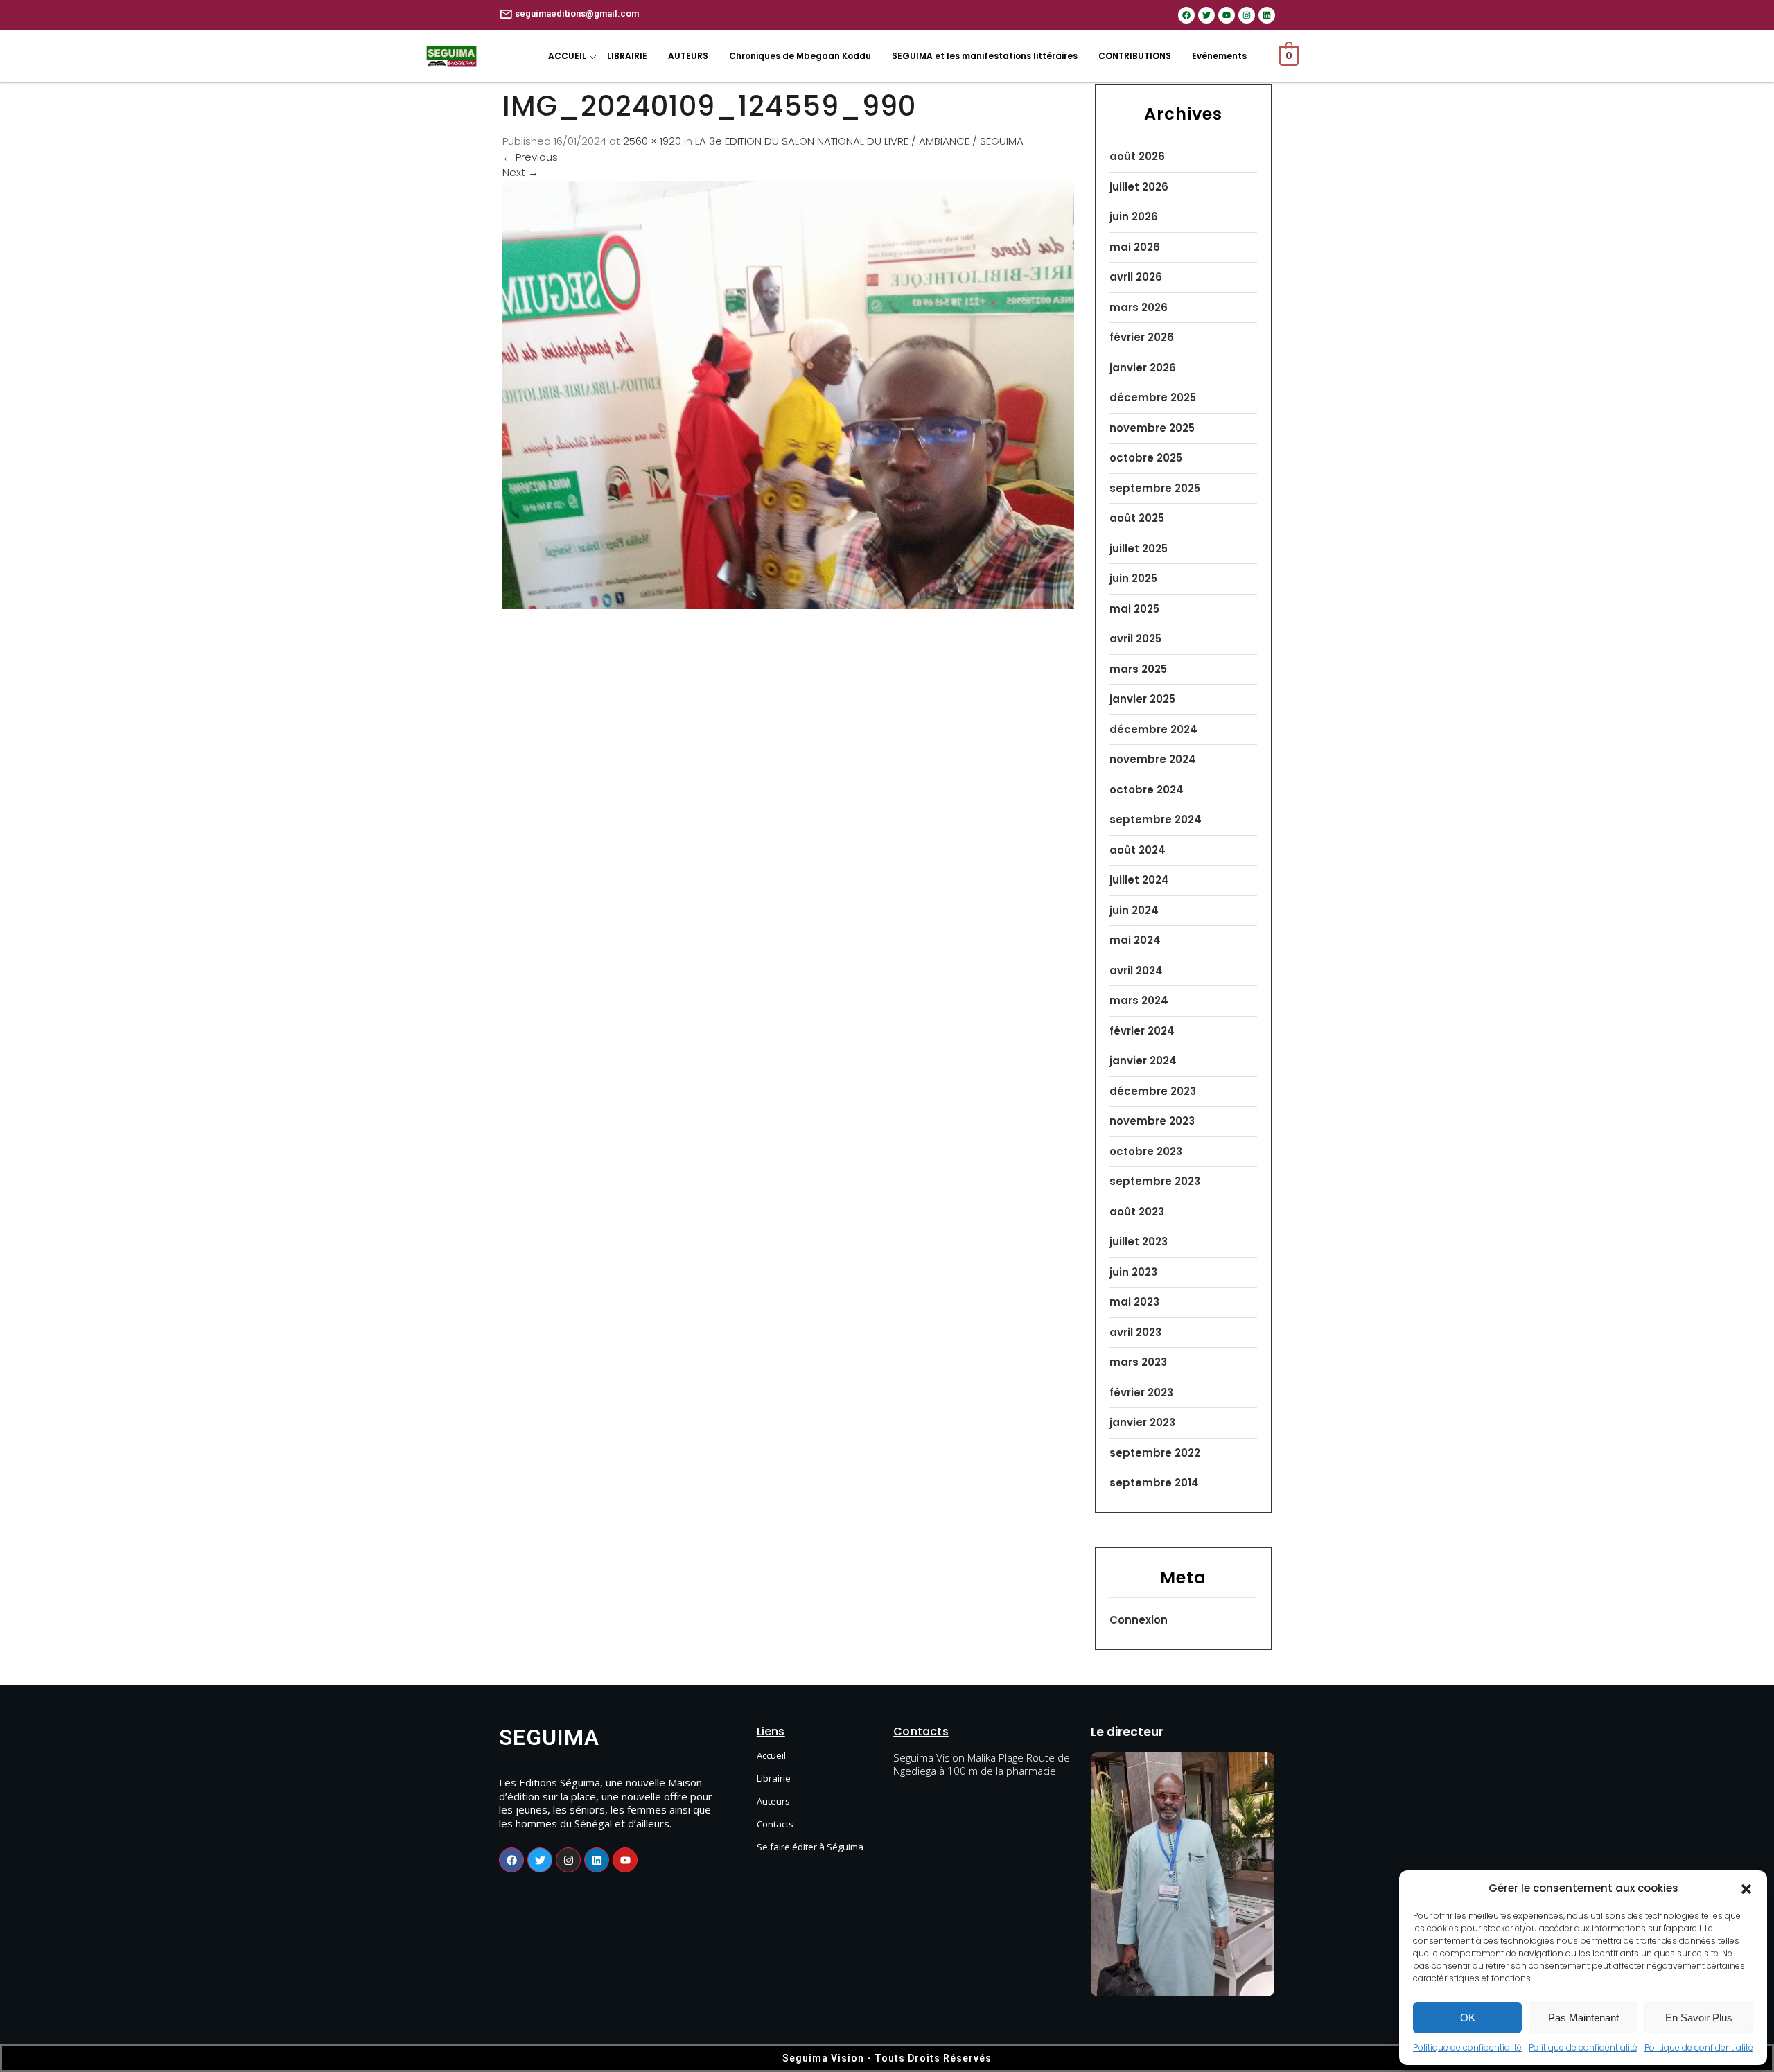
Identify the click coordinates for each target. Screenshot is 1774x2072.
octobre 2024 (1147, 790)
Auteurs (773, 1801)
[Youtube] (1227, 15)
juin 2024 (1134, 910)
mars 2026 (1139, 307)
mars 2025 (1138, 669)
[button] (1746, 1888)
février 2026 (1142, 337)
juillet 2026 (1139, 187)
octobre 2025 (1146, 458)
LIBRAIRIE (627, 56)
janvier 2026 (1143, 368)
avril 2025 (1135, 639)
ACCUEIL (567, 56)
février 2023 (1141, 1393)
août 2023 (1137, 1212)
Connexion (1139, 1620)
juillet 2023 (1139, 1241)
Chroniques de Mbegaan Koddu (800, 56)
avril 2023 (1135, 1332)
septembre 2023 (1155, 1181)
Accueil (771, 1755)
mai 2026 (1135, 247)
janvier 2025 (1142, 699)
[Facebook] (1186, 15)
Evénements (1219, 56)
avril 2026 (1136, 277)
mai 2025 (1134, 609)
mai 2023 (1134, 1302)
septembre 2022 (1155, 1453)
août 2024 (1138, 850)
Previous (530, 157)
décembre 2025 (1153, 397)
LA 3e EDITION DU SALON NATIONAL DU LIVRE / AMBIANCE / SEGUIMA (859, 141)
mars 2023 (1138, 1362)
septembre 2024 (1156, 819)
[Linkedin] (1267, 15)
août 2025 (1137, 518)
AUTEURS (688, 56)
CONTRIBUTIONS (1135, 56)
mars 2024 (1139, 1000)
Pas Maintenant (1583, 2018)
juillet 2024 (1139, 880)
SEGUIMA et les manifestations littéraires (985, 56)
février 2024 (1142, 1031)
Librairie (774, 1778)
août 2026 (1137, 156)
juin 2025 (1133, 578)
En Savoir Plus (1699, 2018)
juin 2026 (1134, 217)
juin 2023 (1133, 1272)
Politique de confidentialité (1467, 2047)
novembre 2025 (1152, 428)
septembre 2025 (1155, 488)
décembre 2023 (1153, 1091)
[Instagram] (1247, 15)
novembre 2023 (1152, 1121)
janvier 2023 (1142, 1422)
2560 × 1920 (652, 141)
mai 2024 (1135, 940)
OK (1468, 2018)
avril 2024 (1136, 971)
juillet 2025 (1139, 548)
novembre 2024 (1153, 759)
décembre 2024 (1153, 729)
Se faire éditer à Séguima (810, 1847)
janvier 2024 (1143, 1061)
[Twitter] (1206, 15)
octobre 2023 (1146, 1151)
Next (520, 172)
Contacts (775, 1824)
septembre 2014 (1154, 1483)
